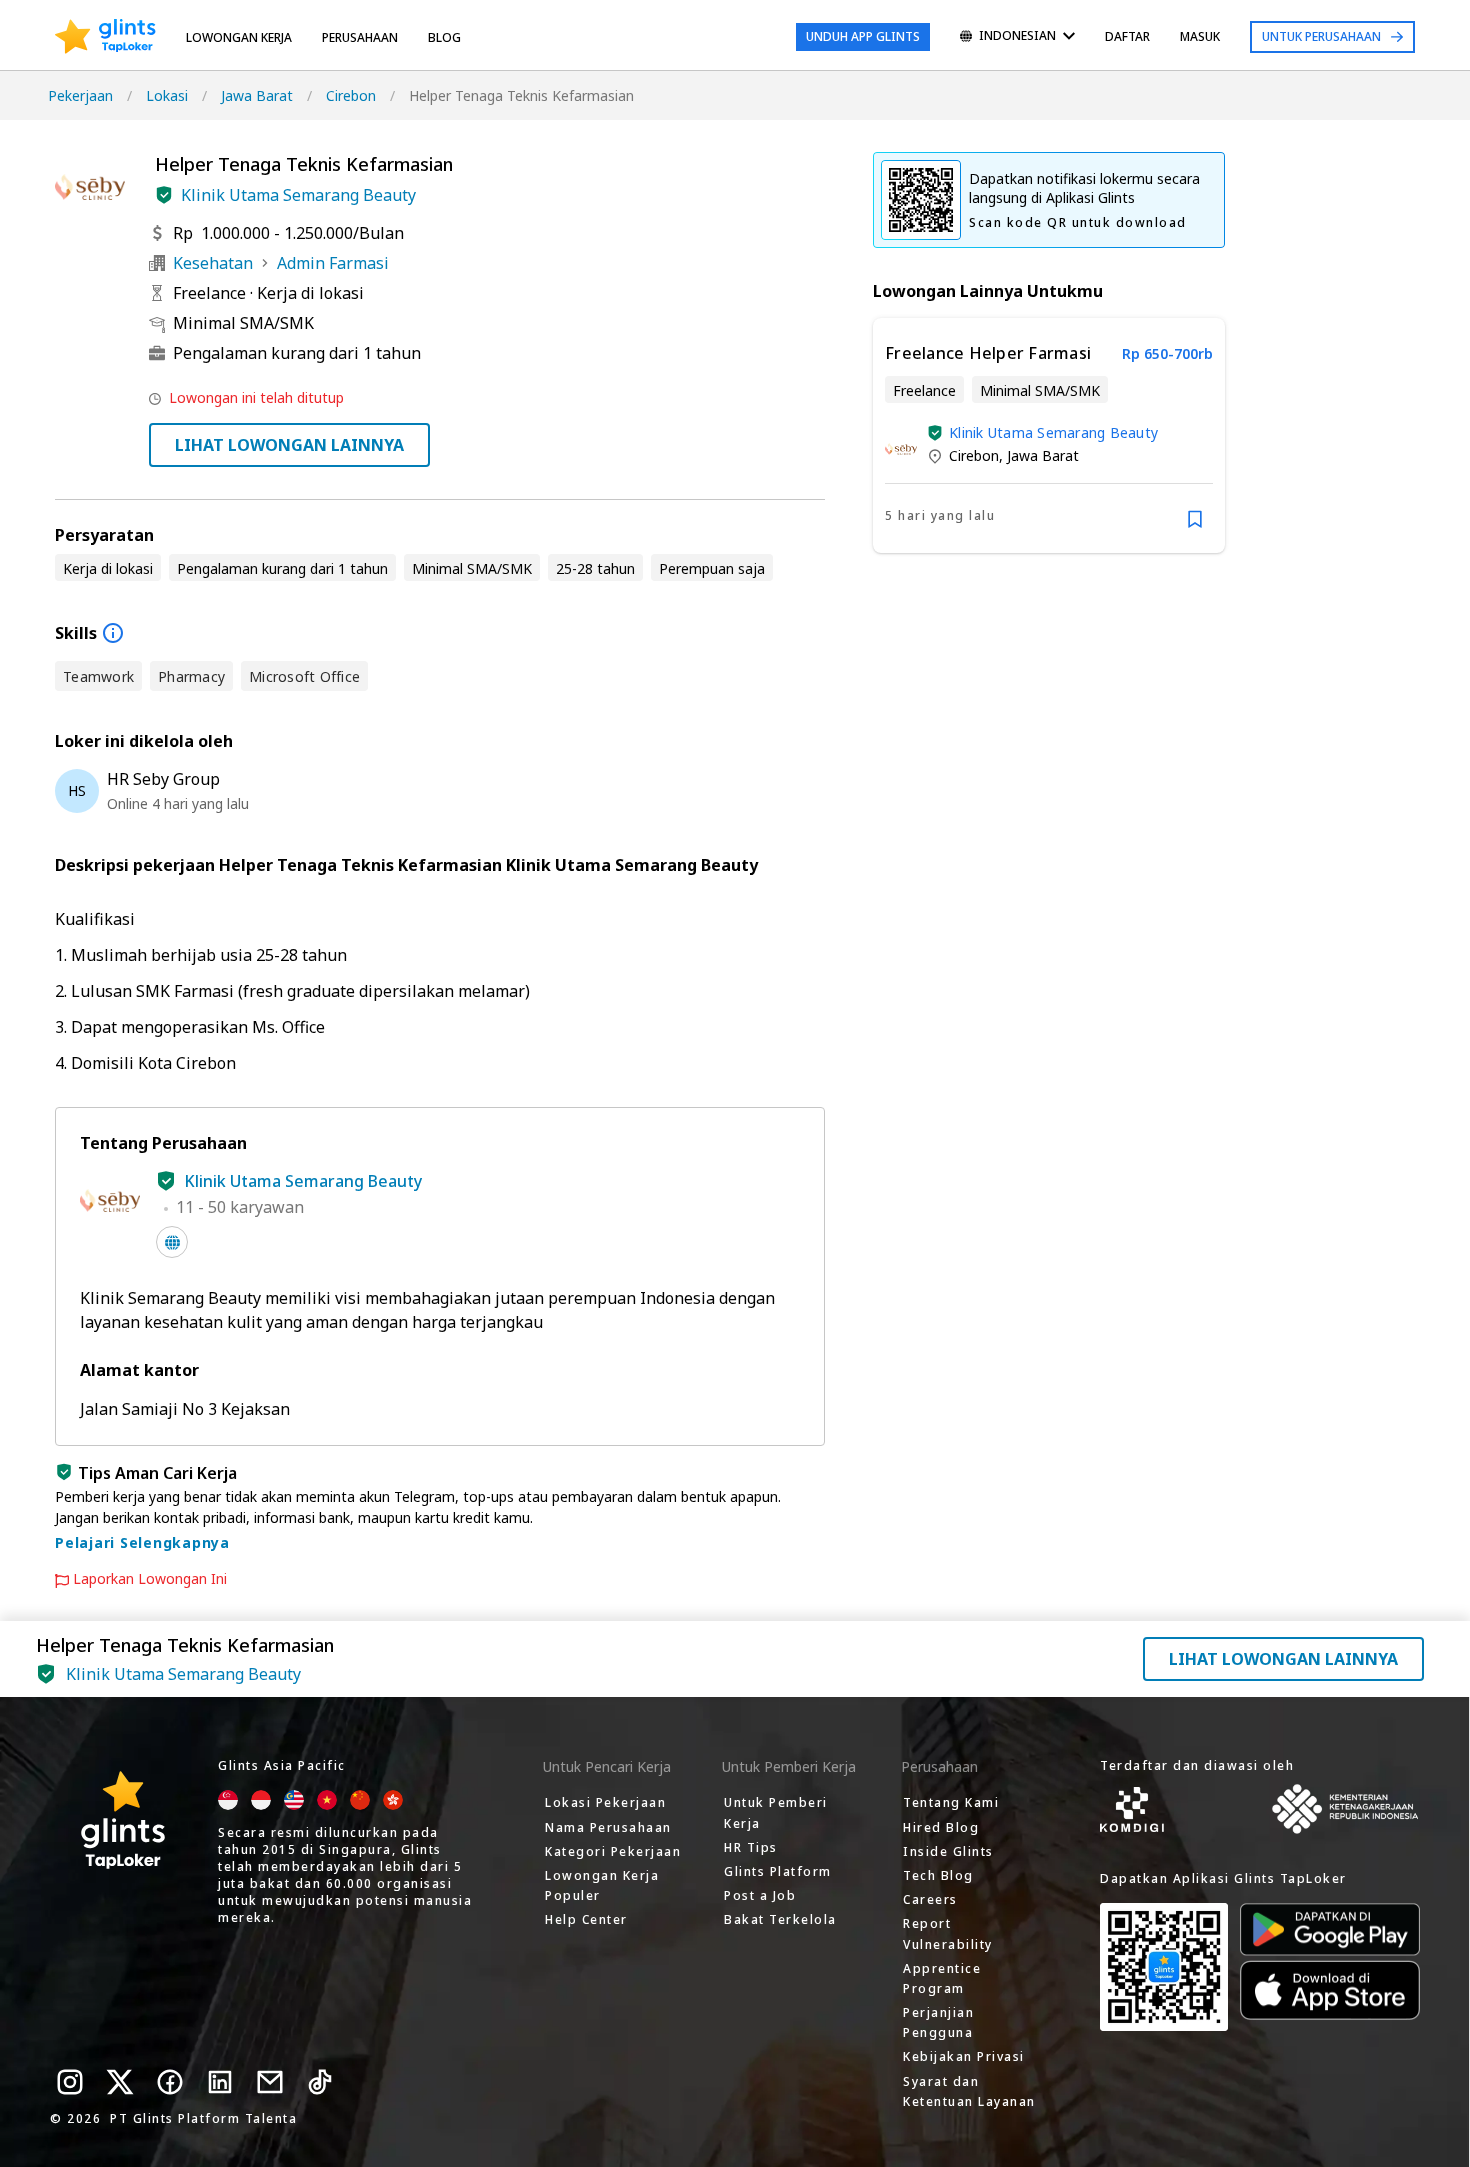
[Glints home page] (105, 37)
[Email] (270, 2082)
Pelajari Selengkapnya (142, 1542)
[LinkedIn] (220, 2082)
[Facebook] (170, 2082)
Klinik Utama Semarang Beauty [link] (1053, 432)
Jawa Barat (257, 95)
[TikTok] (320, 2082)
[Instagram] (70, 2082)
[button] (164, 195)
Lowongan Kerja (239, 37)
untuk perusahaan (1321, 36)
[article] (1049, 435)
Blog (444, 37)
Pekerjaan (80, 95)
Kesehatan (213, 263)
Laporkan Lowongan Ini (150, 1579)
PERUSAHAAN (360, 37)
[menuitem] (1017, 37)
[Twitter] (120, 2082)
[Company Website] (172, 1242)
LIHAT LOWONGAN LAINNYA (289, 445)
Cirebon (351, 95)
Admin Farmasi (333, 263)
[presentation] (105, 37)
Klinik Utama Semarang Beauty (298, 195)
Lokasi (167, 95)
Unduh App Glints (863, 36)
